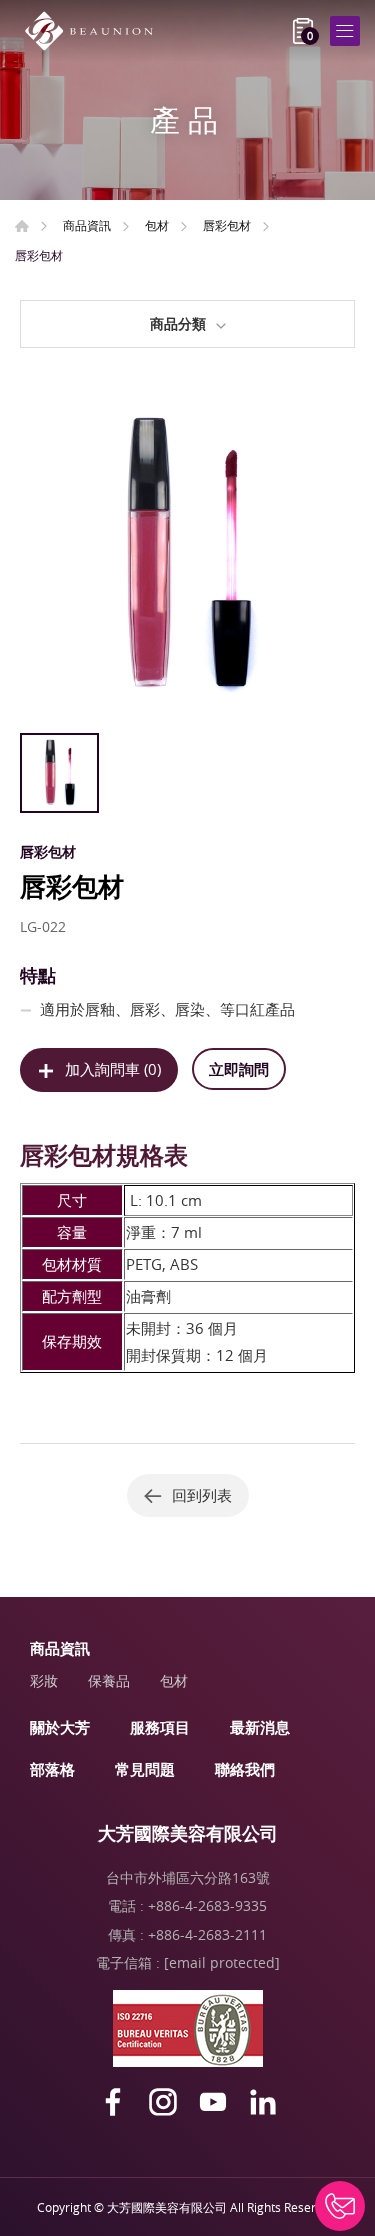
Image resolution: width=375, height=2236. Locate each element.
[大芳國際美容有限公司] (95, 31)
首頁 (22, 226)
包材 (157, 225)
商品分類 (178, 323)
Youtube (213, 2102)
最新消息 (260, 1727)
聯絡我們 (245, 1769)
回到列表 (202, 1495)
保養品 (109, 1680)
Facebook (113, 2102)
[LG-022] (187, 555)
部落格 (52, 1769)
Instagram (163, 2102)
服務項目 (160, 1727)
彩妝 (44, 1680)
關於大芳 (60, 1727)
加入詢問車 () (113, 1069)
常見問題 (145, 1769)
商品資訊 (87, 225)
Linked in (263, 2102)
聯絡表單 (340, 2206)
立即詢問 (239, 1069)
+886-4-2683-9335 (207, 1905)
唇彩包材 (227, 225)
